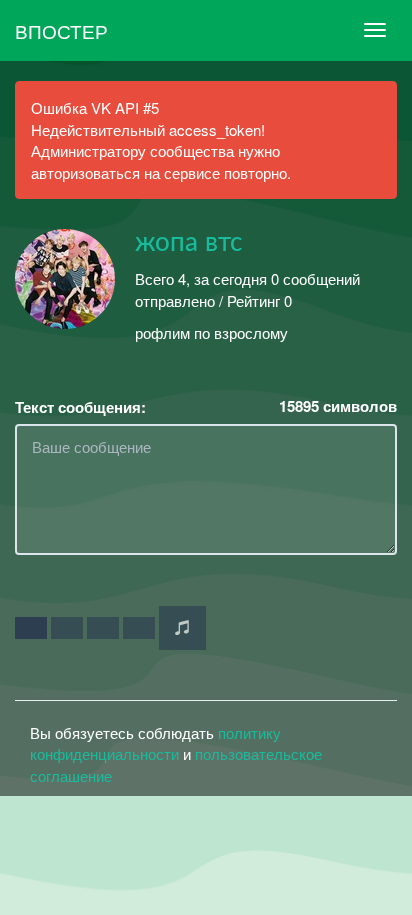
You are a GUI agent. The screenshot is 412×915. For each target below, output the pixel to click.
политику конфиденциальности (155, 743)
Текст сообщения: (80, 407)
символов (338, 406)
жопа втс (188, 243)
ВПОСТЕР (61, 30)
